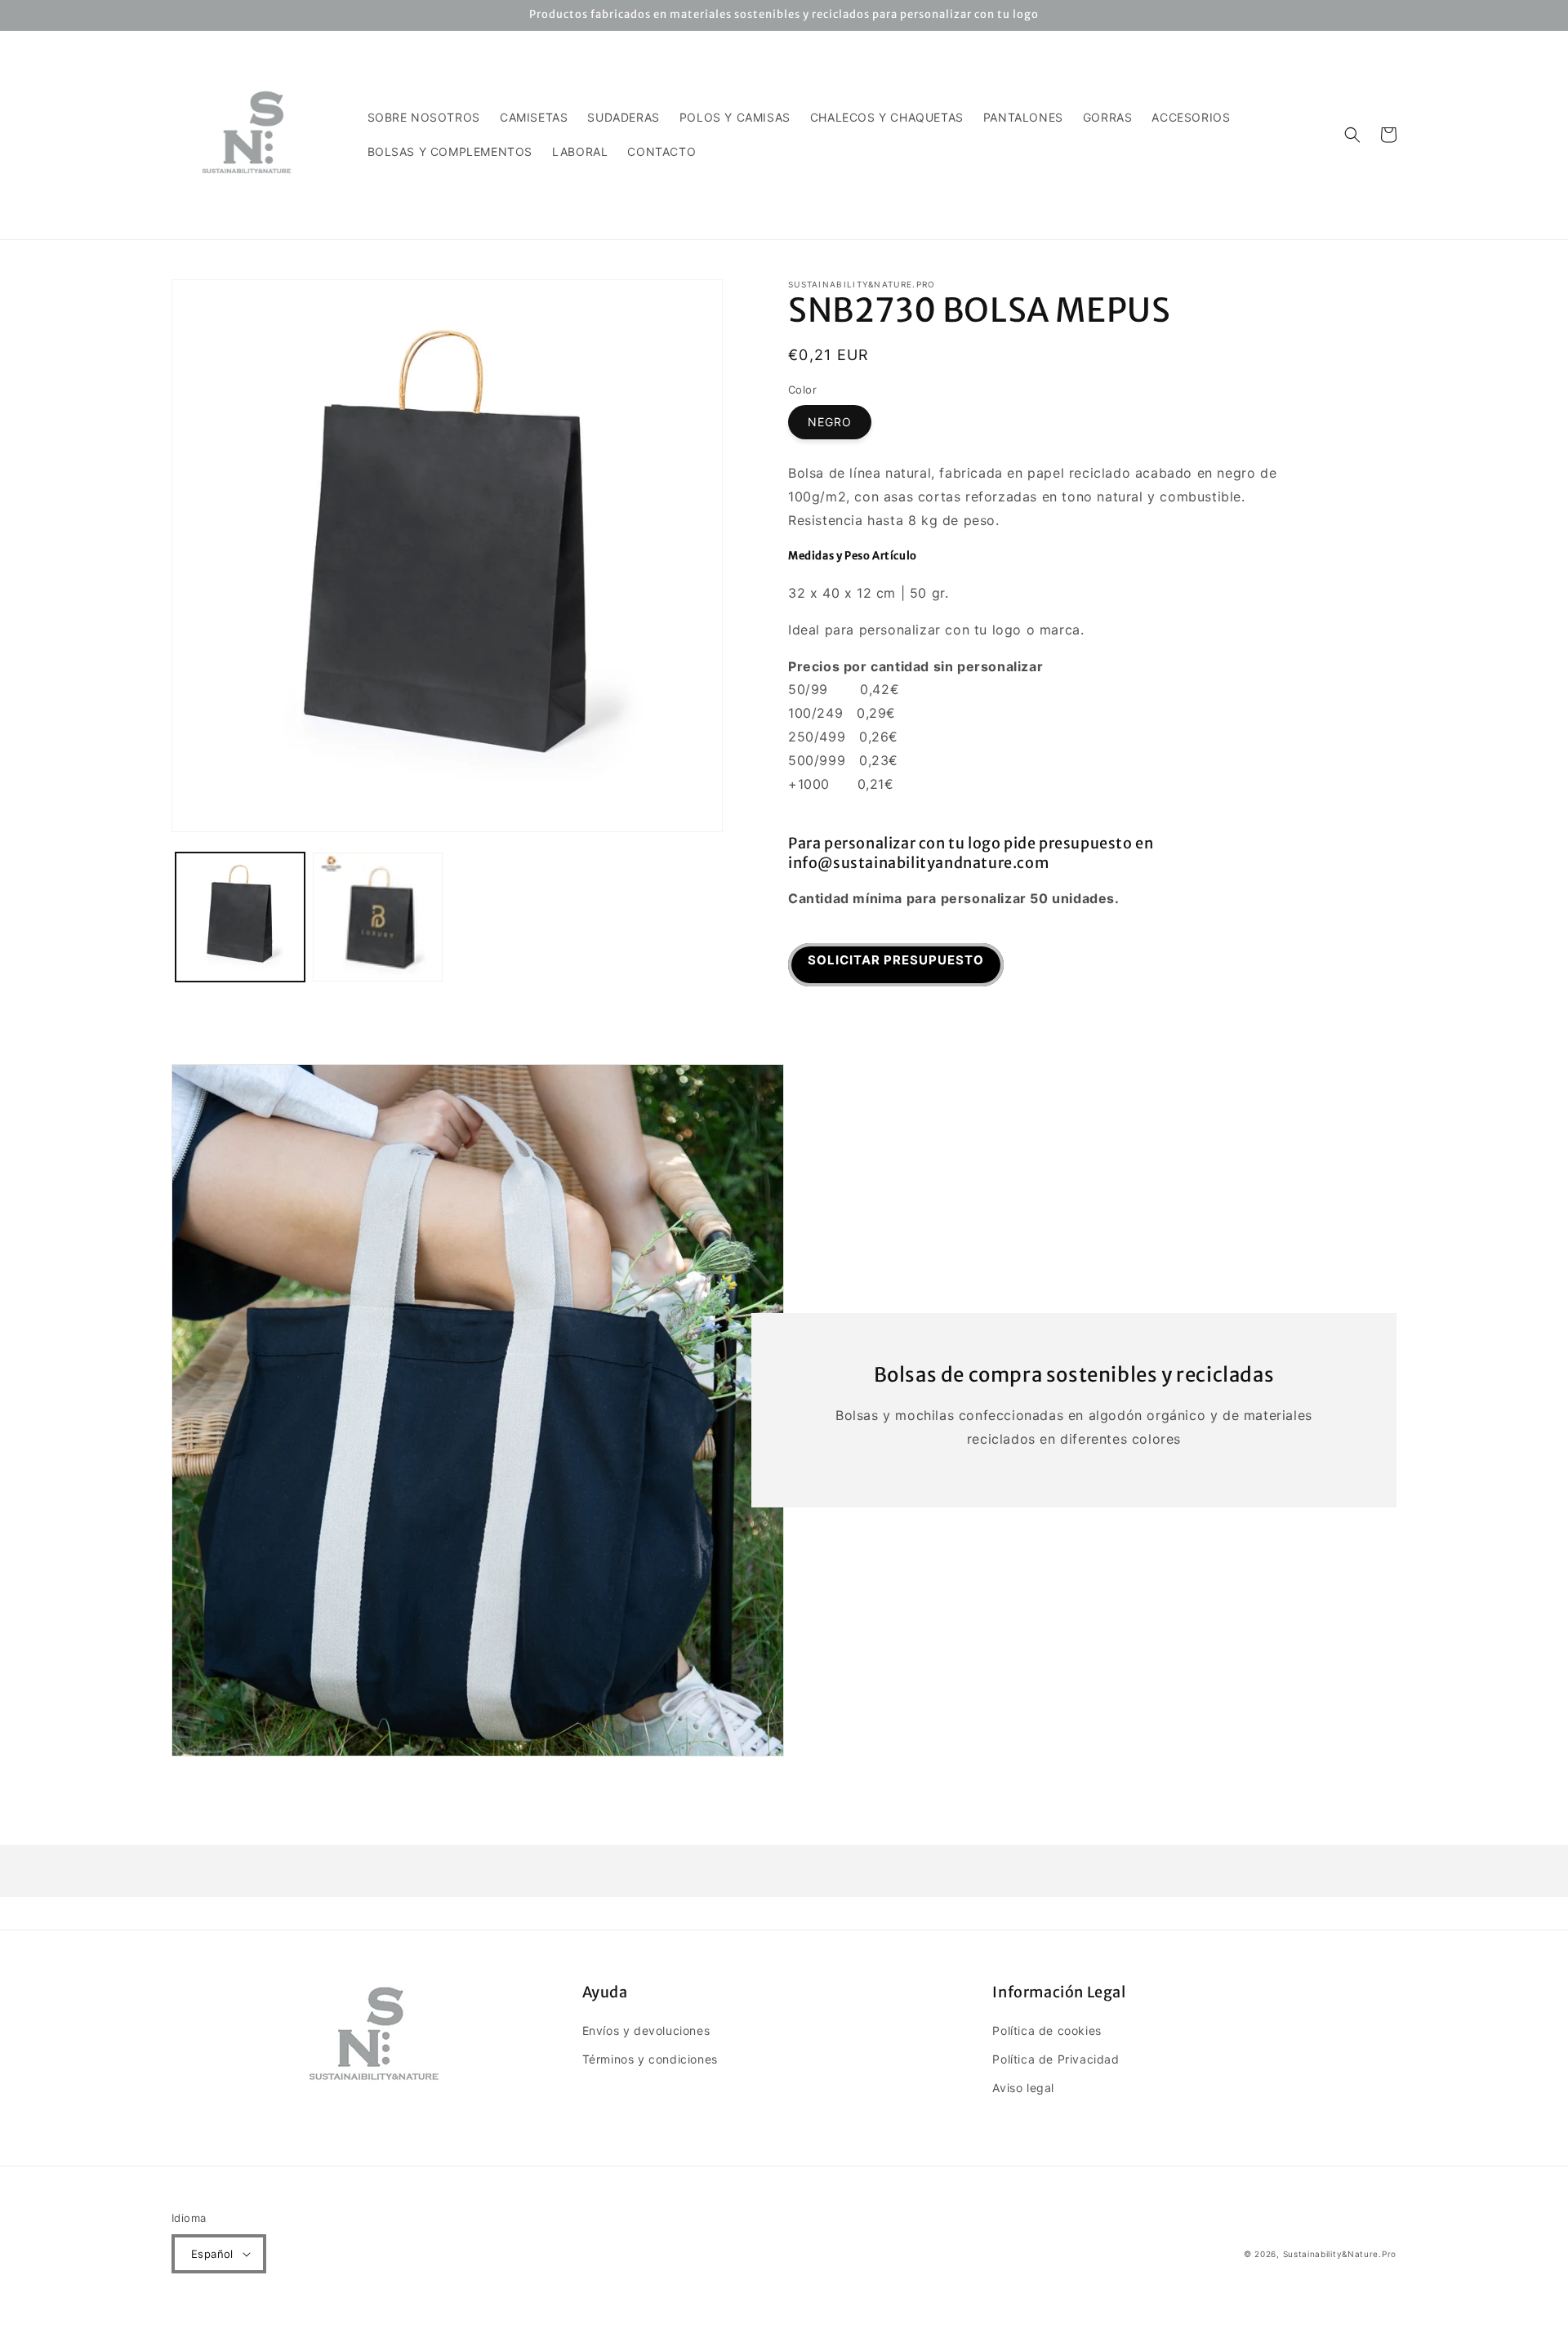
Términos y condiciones (650, 2059)
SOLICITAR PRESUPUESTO (896, 960)
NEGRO (830, 422)
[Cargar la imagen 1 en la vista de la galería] (240, 917)
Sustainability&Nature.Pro (1340, 2254)
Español (212, 2254)
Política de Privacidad (1056, 2059)
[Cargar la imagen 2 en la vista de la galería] (377, 917)
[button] (1352, 135)
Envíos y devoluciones (646, 2030)
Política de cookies (1047, 2030)
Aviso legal (1023, 2088)
